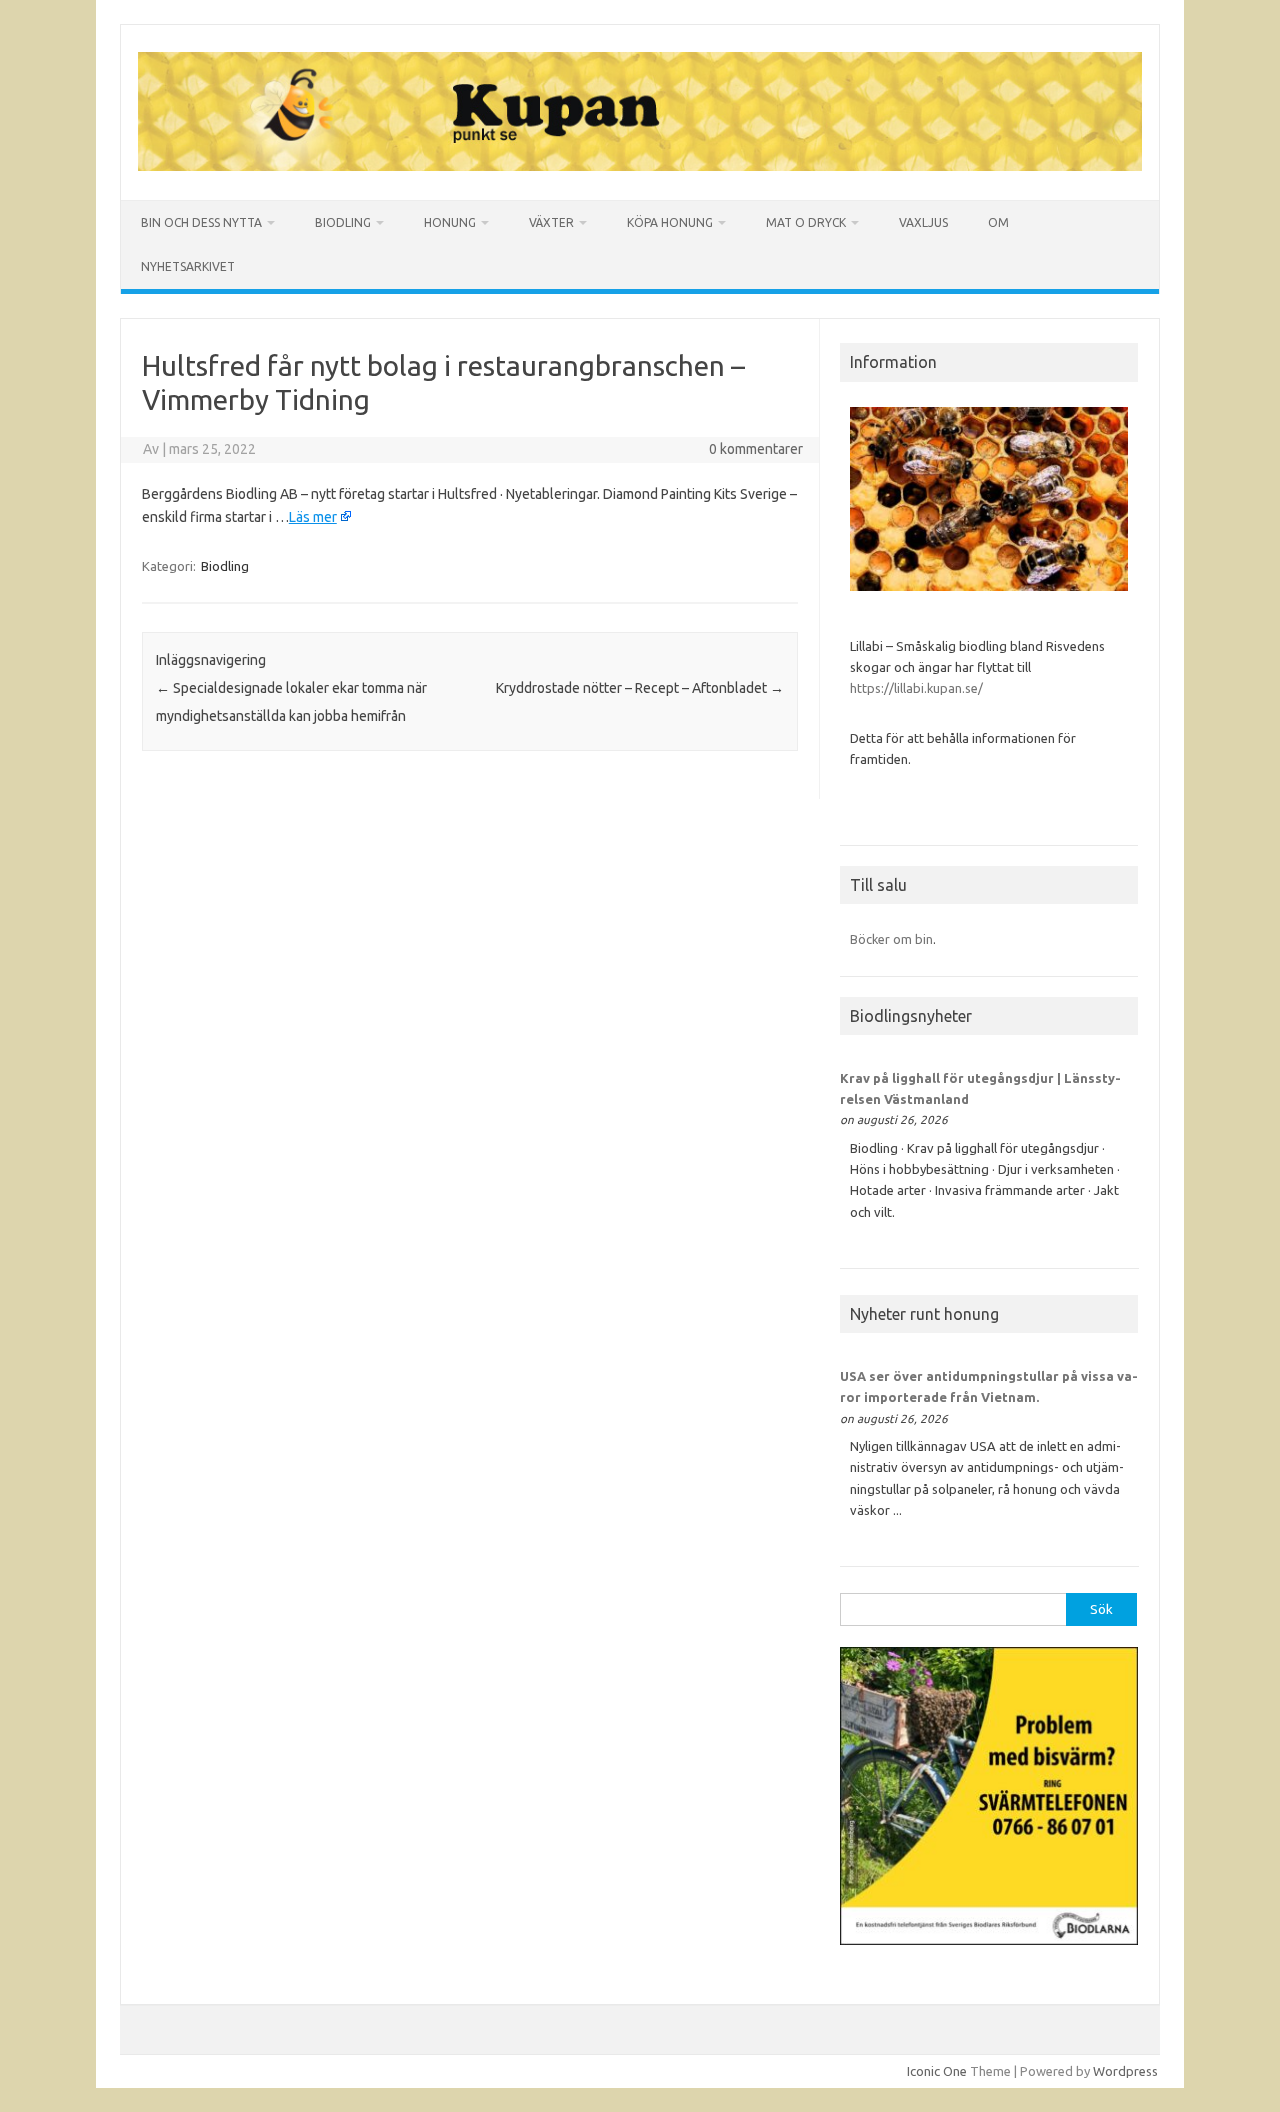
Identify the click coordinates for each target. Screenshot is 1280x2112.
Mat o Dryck (806, 222)
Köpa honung (670, 222)
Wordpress (1125, 2071)
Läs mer (313, 517)
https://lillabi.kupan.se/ (918, 688)
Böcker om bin (891, 939)
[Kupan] (640, 166)
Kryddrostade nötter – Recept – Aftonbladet (640, 688)
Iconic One (937, 2071)
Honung (450, 222)
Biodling (343, 222)
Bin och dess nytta (201, 222)
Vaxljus (923, 222)
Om (998, 222)
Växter (551, 222)
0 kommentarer (756, 449)
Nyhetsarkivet (188, 266)
